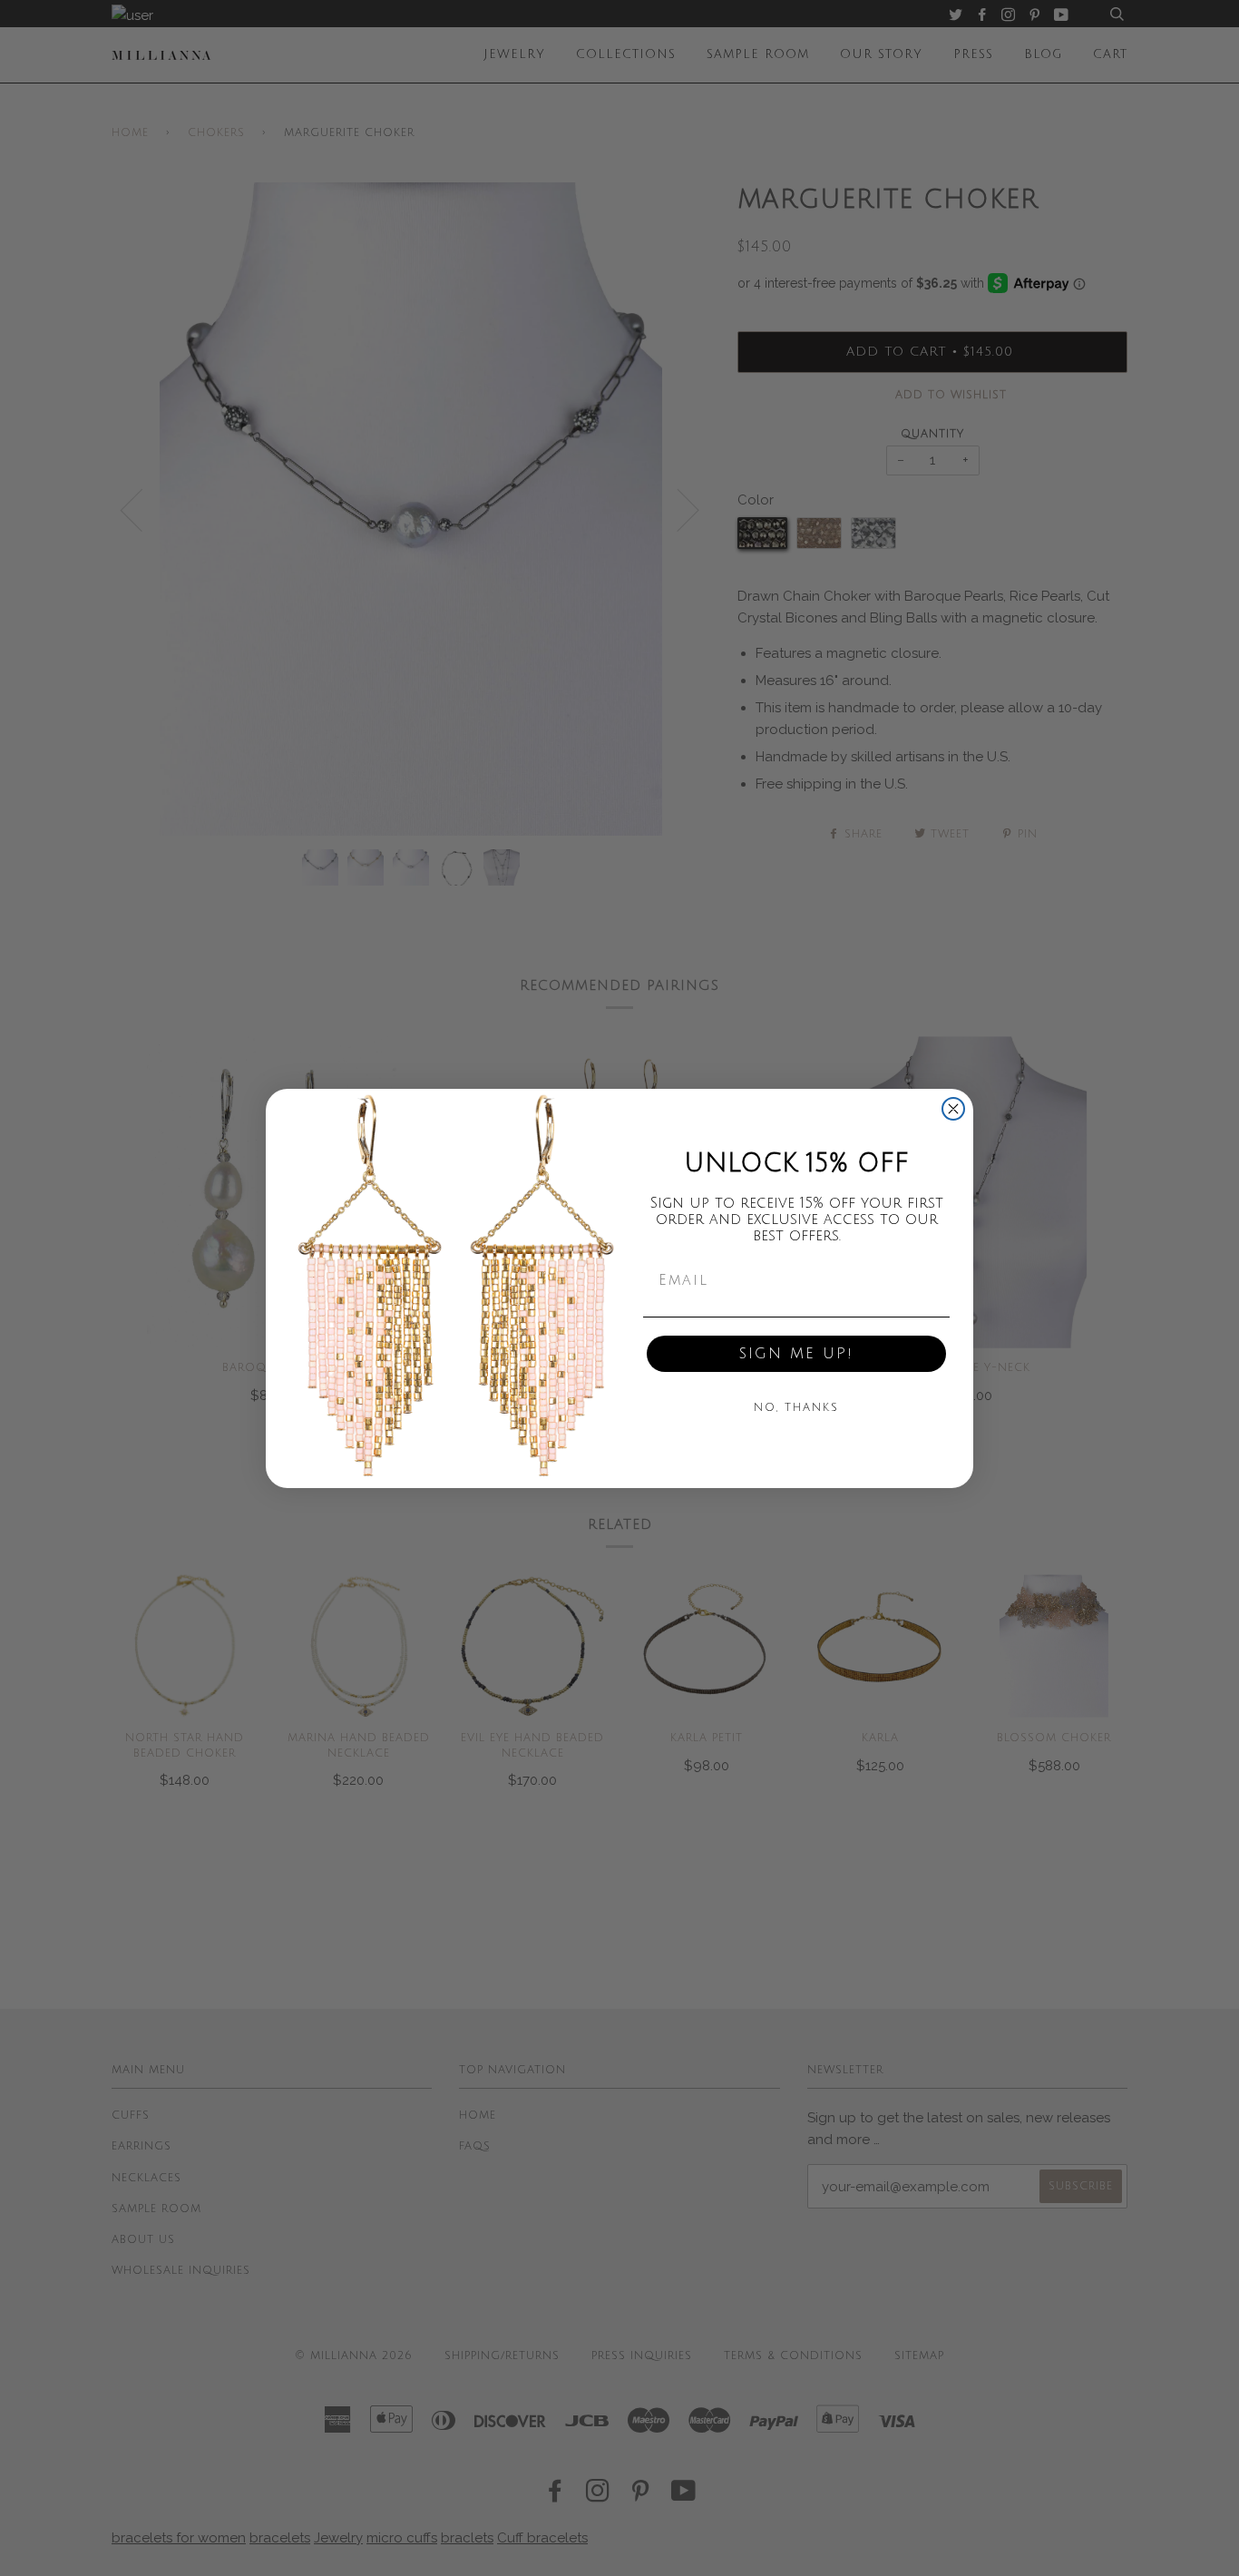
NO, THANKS (796, 1408)
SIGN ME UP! (796, 1354)
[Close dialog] (953, 1109)
